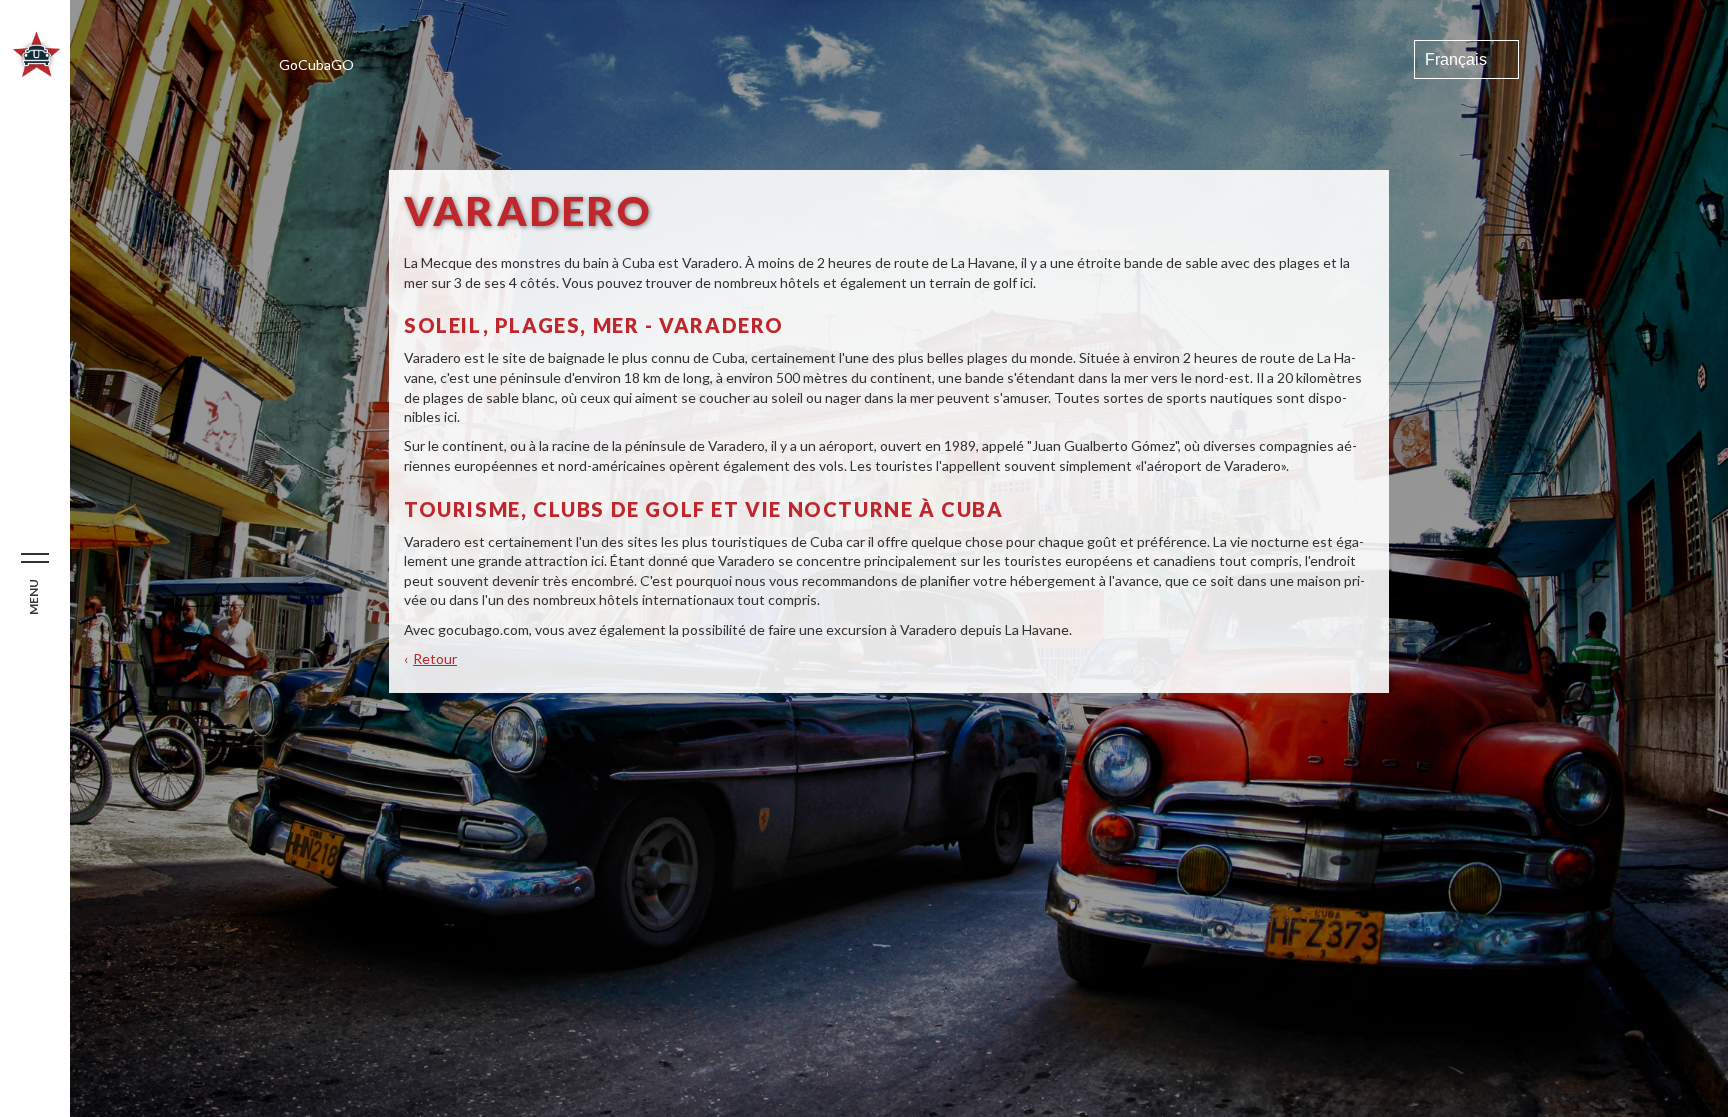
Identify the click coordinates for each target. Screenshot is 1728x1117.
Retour (435, 658)
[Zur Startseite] (36, 71)
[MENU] (35, 559)
